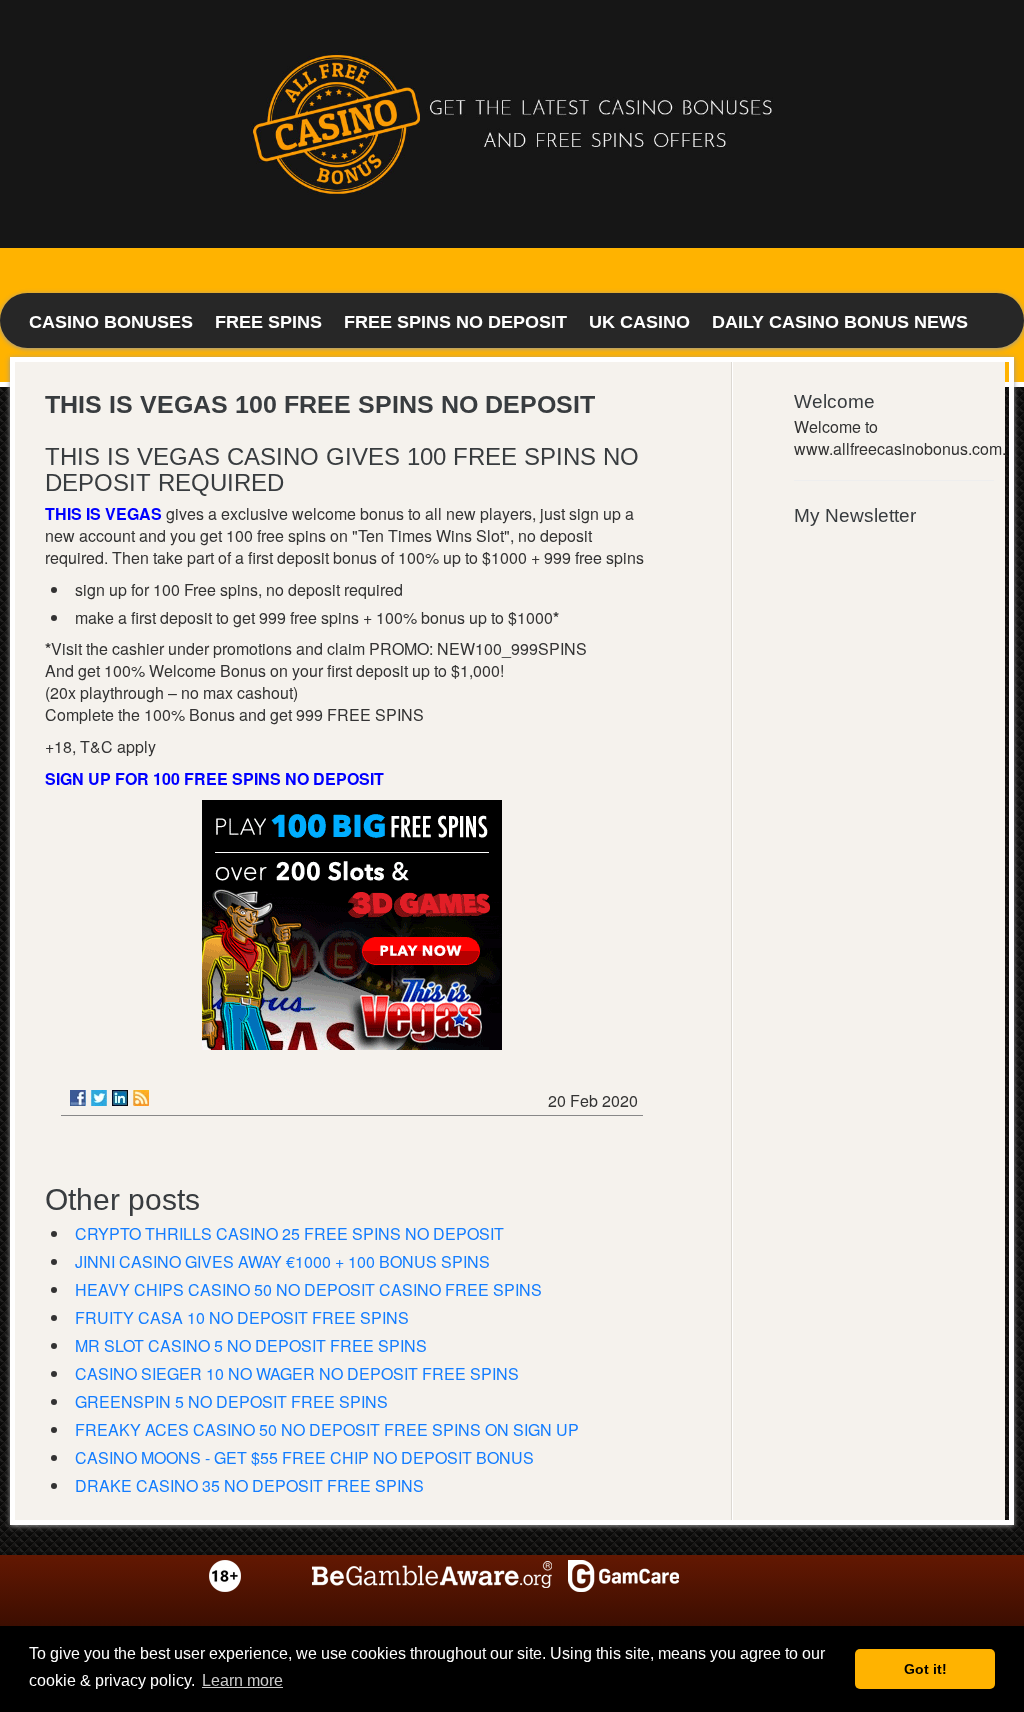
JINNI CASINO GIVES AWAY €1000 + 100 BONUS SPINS (282, 1261)
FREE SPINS (268, 322)
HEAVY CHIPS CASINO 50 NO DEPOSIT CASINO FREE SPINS (308, 1289)
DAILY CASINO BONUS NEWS (840, 322)
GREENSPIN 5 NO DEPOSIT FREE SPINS (231, 1401)
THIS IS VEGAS (103, 513)
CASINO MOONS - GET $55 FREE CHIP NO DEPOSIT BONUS (304, 1457)
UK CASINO (639, 322)
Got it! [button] (925, 1669)
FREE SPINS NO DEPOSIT (455, 322)
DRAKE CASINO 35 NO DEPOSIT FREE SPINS (249, 1485)
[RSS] (141, 1098)
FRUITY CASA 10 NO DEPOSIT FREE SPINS (242, 1317)
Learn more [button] (242, 1680)
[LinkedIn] (120, 1098)
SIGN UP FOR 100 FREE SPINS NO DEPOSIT (214, 778)
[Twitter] (99, 1098)
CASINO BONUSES (111, 322)
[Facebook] (78, 1098)
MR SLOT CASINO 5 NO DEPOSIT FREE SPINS (251, 1345)
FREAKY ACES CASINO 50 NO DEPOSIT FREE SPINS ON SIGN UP (327, 1429)
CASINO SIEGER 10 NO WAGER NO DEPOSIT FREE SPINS (297, 1373)
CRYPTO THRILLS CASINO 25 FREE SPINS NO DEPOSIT (289, 1233)
